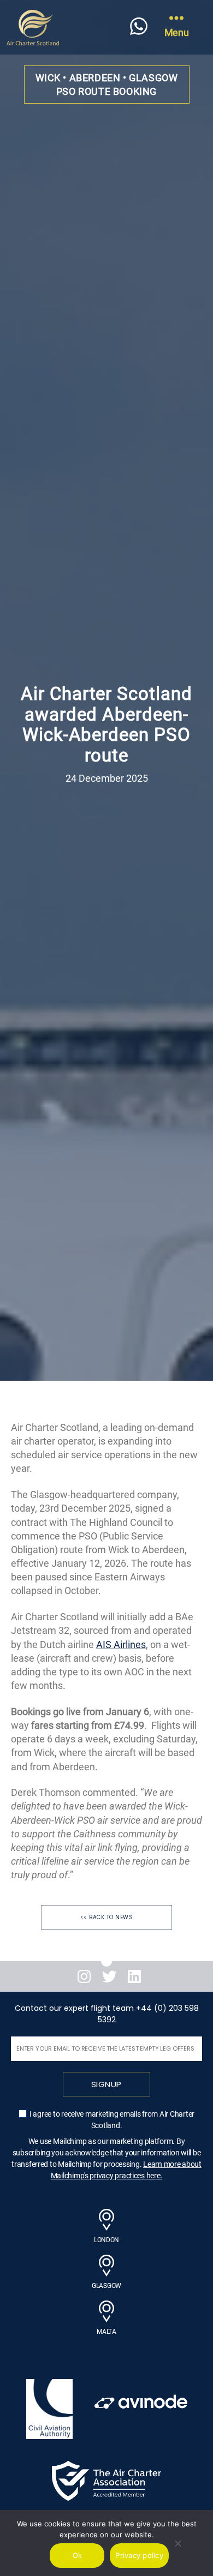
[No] (177, 2543)
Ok (78, 2555)
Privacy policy (139, 2555)
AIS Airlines (121, 1645)
